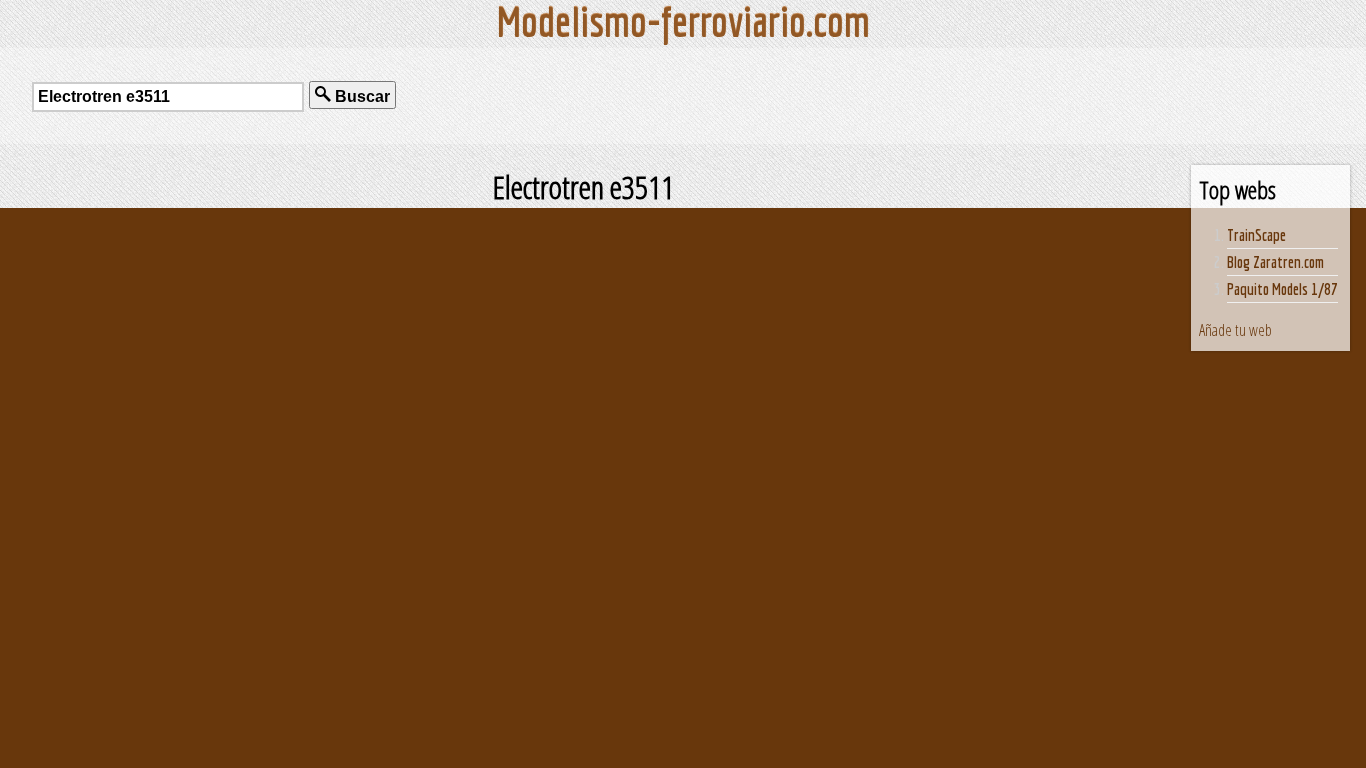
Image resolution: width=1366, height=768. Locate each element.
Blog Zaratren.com (1275, 262)
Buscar (360, 96)
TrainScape (1256, 235)
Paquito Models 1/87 (1282, 289)
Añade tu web (1235, 330)
